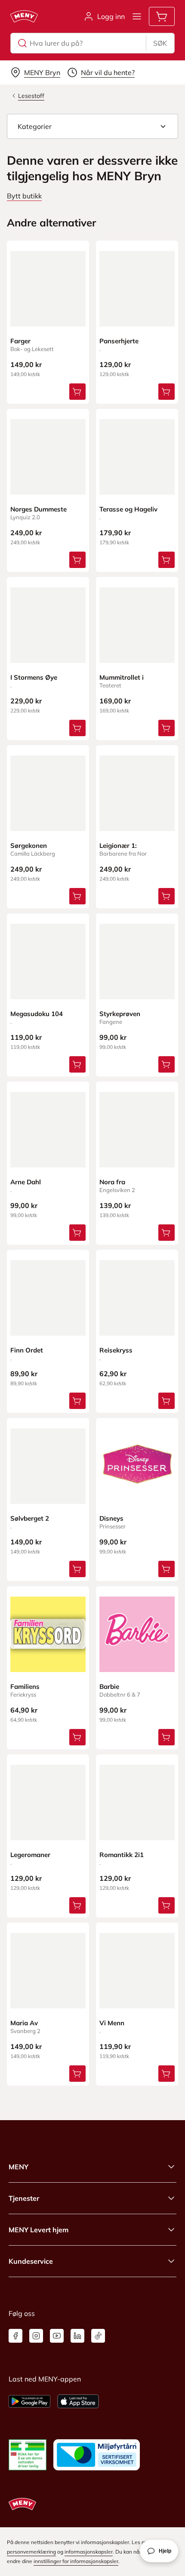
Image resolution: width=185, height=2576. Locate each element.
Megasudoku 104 (37, 1014)
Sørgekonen (29, 846)
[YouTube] (57, 2336)
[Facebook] (15, 2336)
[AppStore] (78, 2401)
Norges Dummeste (39, 509)
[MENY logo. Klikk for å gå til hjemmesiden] (24, 16)
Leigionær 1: (118, 846)
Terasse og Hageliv (128, 509)
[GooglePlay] (29, 2401)
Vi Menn (112, 2023)
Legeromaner (30, 1855)
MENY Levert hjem (39, 2230)
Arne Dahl (26, 1182)
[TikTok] (98, 2336)
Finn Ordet (27, 1350)
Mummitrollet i (122, 677)
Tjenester (24, 2198)
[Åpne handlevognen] (162, 16)
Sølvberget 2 (30, 1518)
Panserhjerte (119, 341)
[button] (92, 126)
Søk (160, 43)
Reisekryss (116, 1350)
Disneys (111, 1518)
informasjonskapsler (89, 2552)
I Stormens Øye (34, 677)
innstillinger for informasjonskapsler (76, 2561)
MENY (18, 2167)
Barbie (109, 1686)
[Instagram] (36, 2336)
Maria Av (24, 2023)
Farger (20, 341)
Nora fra (112, 1182)
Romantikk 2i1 (122, 1855)
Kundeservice (31, 2261)
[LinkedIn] (77, 2336)
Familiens (25, 1686)
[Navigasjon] (137, 16)
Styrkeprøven (120, 1014)
